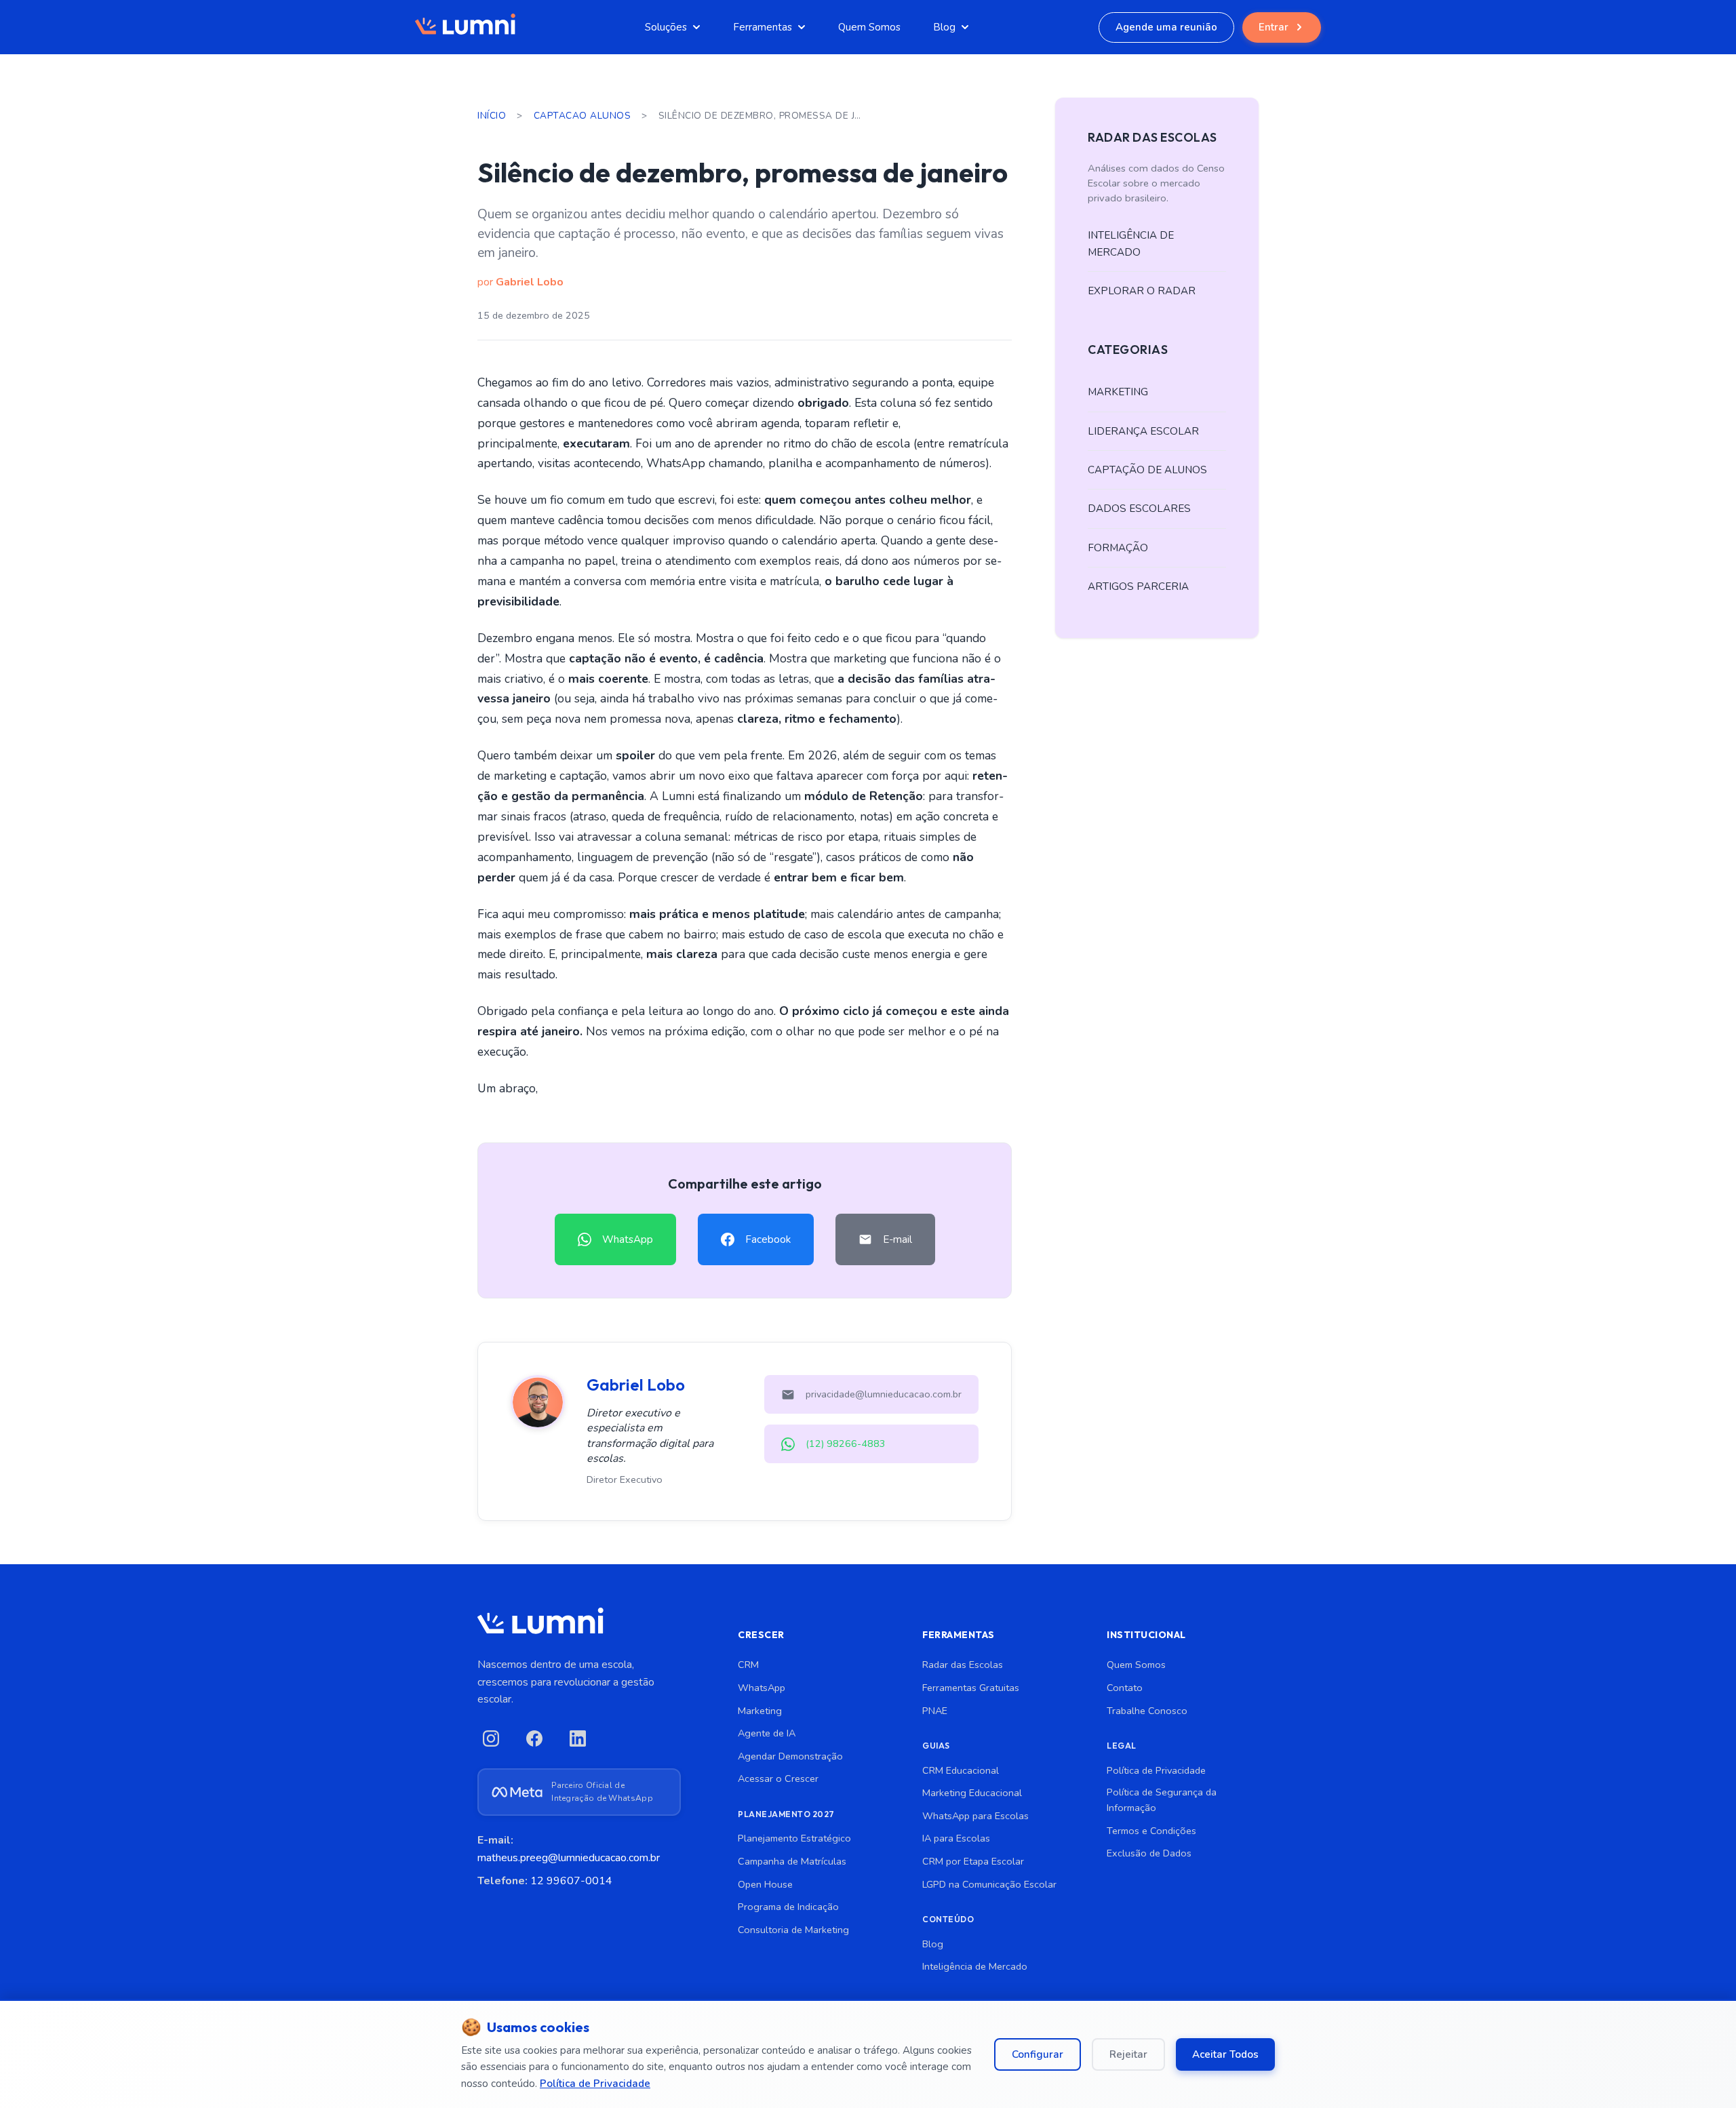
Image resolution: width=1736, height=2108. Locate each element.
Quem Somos (869, 27)
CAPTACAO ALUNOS (583, 116)
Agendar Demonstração (790, 1756)
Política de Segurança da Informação (1162, 1800)
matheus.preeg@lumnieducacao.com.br (569, 1858)
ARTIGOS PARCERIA (1138, 586)
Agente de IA (767, 1733)
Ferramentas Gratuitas (971, 1688)
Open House (765, 1884)
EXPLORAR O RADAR (1142, 291)
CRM (748, 1665)
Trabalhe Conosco (1147, 1711)
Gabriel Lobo (530, 282)
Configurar (1038, 2054)
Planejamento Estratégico (794, 1838)
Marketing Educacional (972, 1793)
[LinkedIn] (578, 1738)
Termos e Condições (1151, 1831)
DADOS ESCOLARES (1139, 509)
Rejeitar (1128, 2054)
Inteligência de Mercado (975, 1966)
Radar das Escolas (963, 1665)
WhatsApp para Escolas (975, 1816)
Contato (1125, 1688)
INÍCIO (492, 116)
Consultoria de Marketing (793, 1930)
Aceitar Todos (1225, 2054)
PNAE (935, 1711)
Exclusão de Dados (1149, 1853)
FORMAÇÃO (1118, 548)
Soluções (666, 27)
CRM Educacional (961, 1770)
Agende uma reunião (1166, 27)
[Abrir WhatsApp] (1702, 2074)
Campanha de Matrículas (792, 1861)
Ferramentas (763, 27)
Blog (944, 27)
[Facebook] (534, 1738)
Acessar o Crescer (778, 1778)
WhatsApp (762, 1688)
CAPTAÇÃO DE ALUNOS (1147, 470)
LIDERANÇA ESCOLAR (1143, 431)
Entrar (1274, 27)
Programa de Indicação (788, 1907)
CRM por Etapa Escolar (973, 1861)
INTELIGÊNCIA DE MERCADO (1131, 243)
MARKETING (1118, 392)
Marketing (760, 1711)
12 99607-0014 (571, 1881)
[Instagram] (491, 1738)
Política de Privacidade (1156, 1770)
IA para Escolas (956, 1838)
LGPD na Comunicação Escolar (989, 1884)
